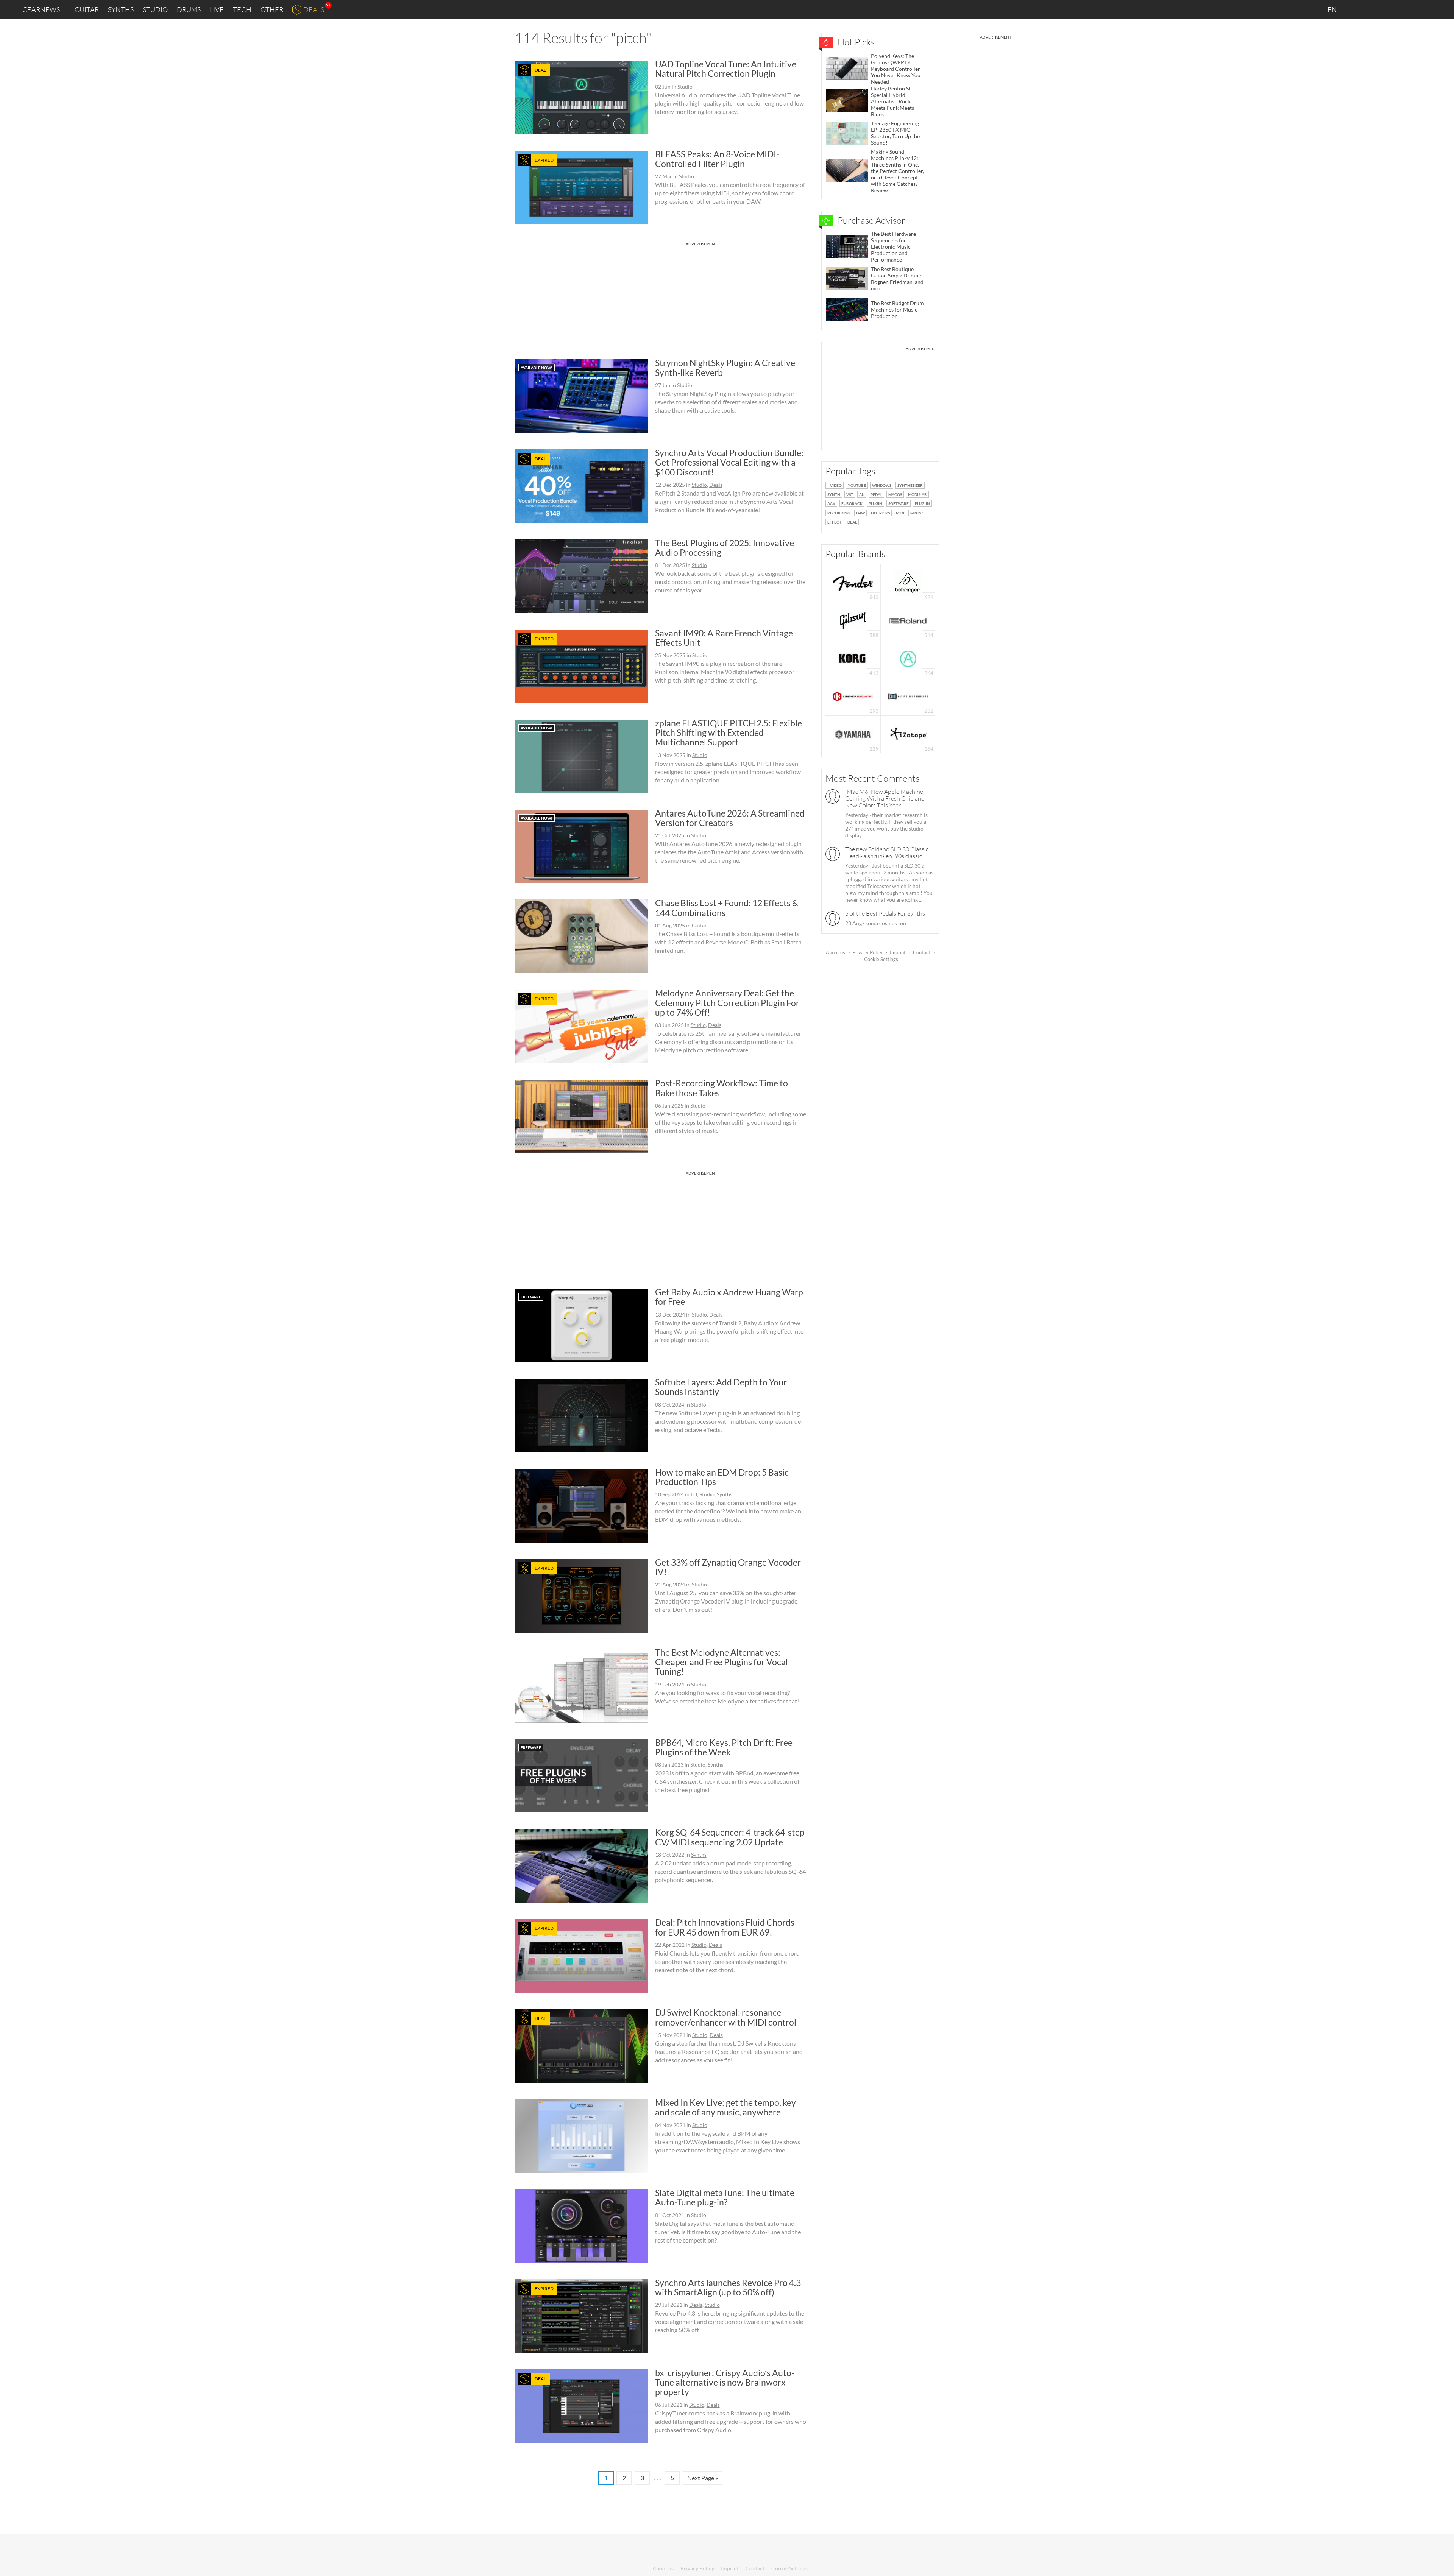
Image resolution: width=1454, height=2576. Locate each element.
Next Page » (703, 2478)
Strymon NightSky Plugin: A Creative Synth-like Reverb (725, 367)
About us (835, 952)
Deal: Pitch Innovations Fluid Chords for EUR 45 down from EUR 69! (725, 1927)
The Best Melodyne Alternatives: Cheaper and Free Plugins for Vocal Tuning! (722, 1662)
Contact (922, 952)
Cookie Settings (881, 959)
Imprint (898, 952)
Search (1442, 10)
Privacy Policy (867, 952)
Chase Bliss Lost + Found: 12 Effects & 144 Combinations (727, 908)
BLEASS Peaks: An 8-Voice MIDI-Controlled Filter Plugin (717, 159)
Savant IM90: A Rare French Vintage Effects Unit (724, 638)
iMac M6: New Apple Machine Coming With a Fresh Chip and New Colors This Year (885, 798)
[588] (853, 620)
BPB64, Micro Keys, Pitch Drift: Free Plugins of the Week (724, 1747)
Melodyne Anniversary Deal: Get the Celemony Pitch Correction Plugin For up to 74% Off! (727, 1003)
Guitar (87, 9)
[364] (908, 658)
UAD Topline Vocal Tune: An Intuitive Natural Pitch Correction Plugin (726, 69)
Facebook (1389, 9)
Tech (242, 9)
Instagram (1373, 9)
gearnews (41, 9)
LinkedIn (1356, 9)
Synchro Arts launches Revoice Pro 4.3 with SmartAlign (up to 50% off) (728, 2287)
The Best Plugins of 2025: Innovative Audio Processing (725, 548)
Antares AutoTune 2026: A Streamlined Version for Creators (730, 818)
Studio (155, 9)
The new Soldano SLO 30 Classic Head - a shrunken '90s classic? (887, 852)
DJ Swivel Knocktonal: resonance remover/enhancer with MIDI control (726, 2017)
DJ (694, 1494)
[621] (908, 582)
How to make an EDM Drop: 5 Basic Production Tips (722, 1477)
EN (1333, 9)
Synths (121, 9)
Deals (314, 9)
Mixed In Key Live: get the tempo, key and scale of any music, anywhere (725, 2107)
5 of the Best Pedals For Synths (885, 913)
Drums (189, 9)
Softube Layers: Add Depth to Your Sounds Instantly (721, 1387)
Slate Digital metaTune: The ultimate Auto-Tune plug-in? (725, 2197)
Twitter (1405, 9)
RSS (1423, 10)
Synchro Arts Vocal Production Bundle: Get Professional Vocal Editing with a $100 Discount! (729, 462)
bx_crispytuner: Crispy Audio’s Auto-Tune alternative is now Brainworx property (725, 2382)
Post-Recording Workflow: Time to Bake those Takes (722, 1088)
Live (217, 9)
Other (272, 9)
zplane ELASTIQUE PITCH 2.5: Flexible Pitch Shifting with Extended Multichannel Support (729, 733)
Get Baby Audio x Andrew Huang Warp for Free (729, 1297)
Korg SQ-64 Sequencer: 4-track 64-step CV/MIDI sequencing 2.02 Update (730, 1837)
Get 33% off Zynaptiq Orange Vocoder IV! (728, 1567)
